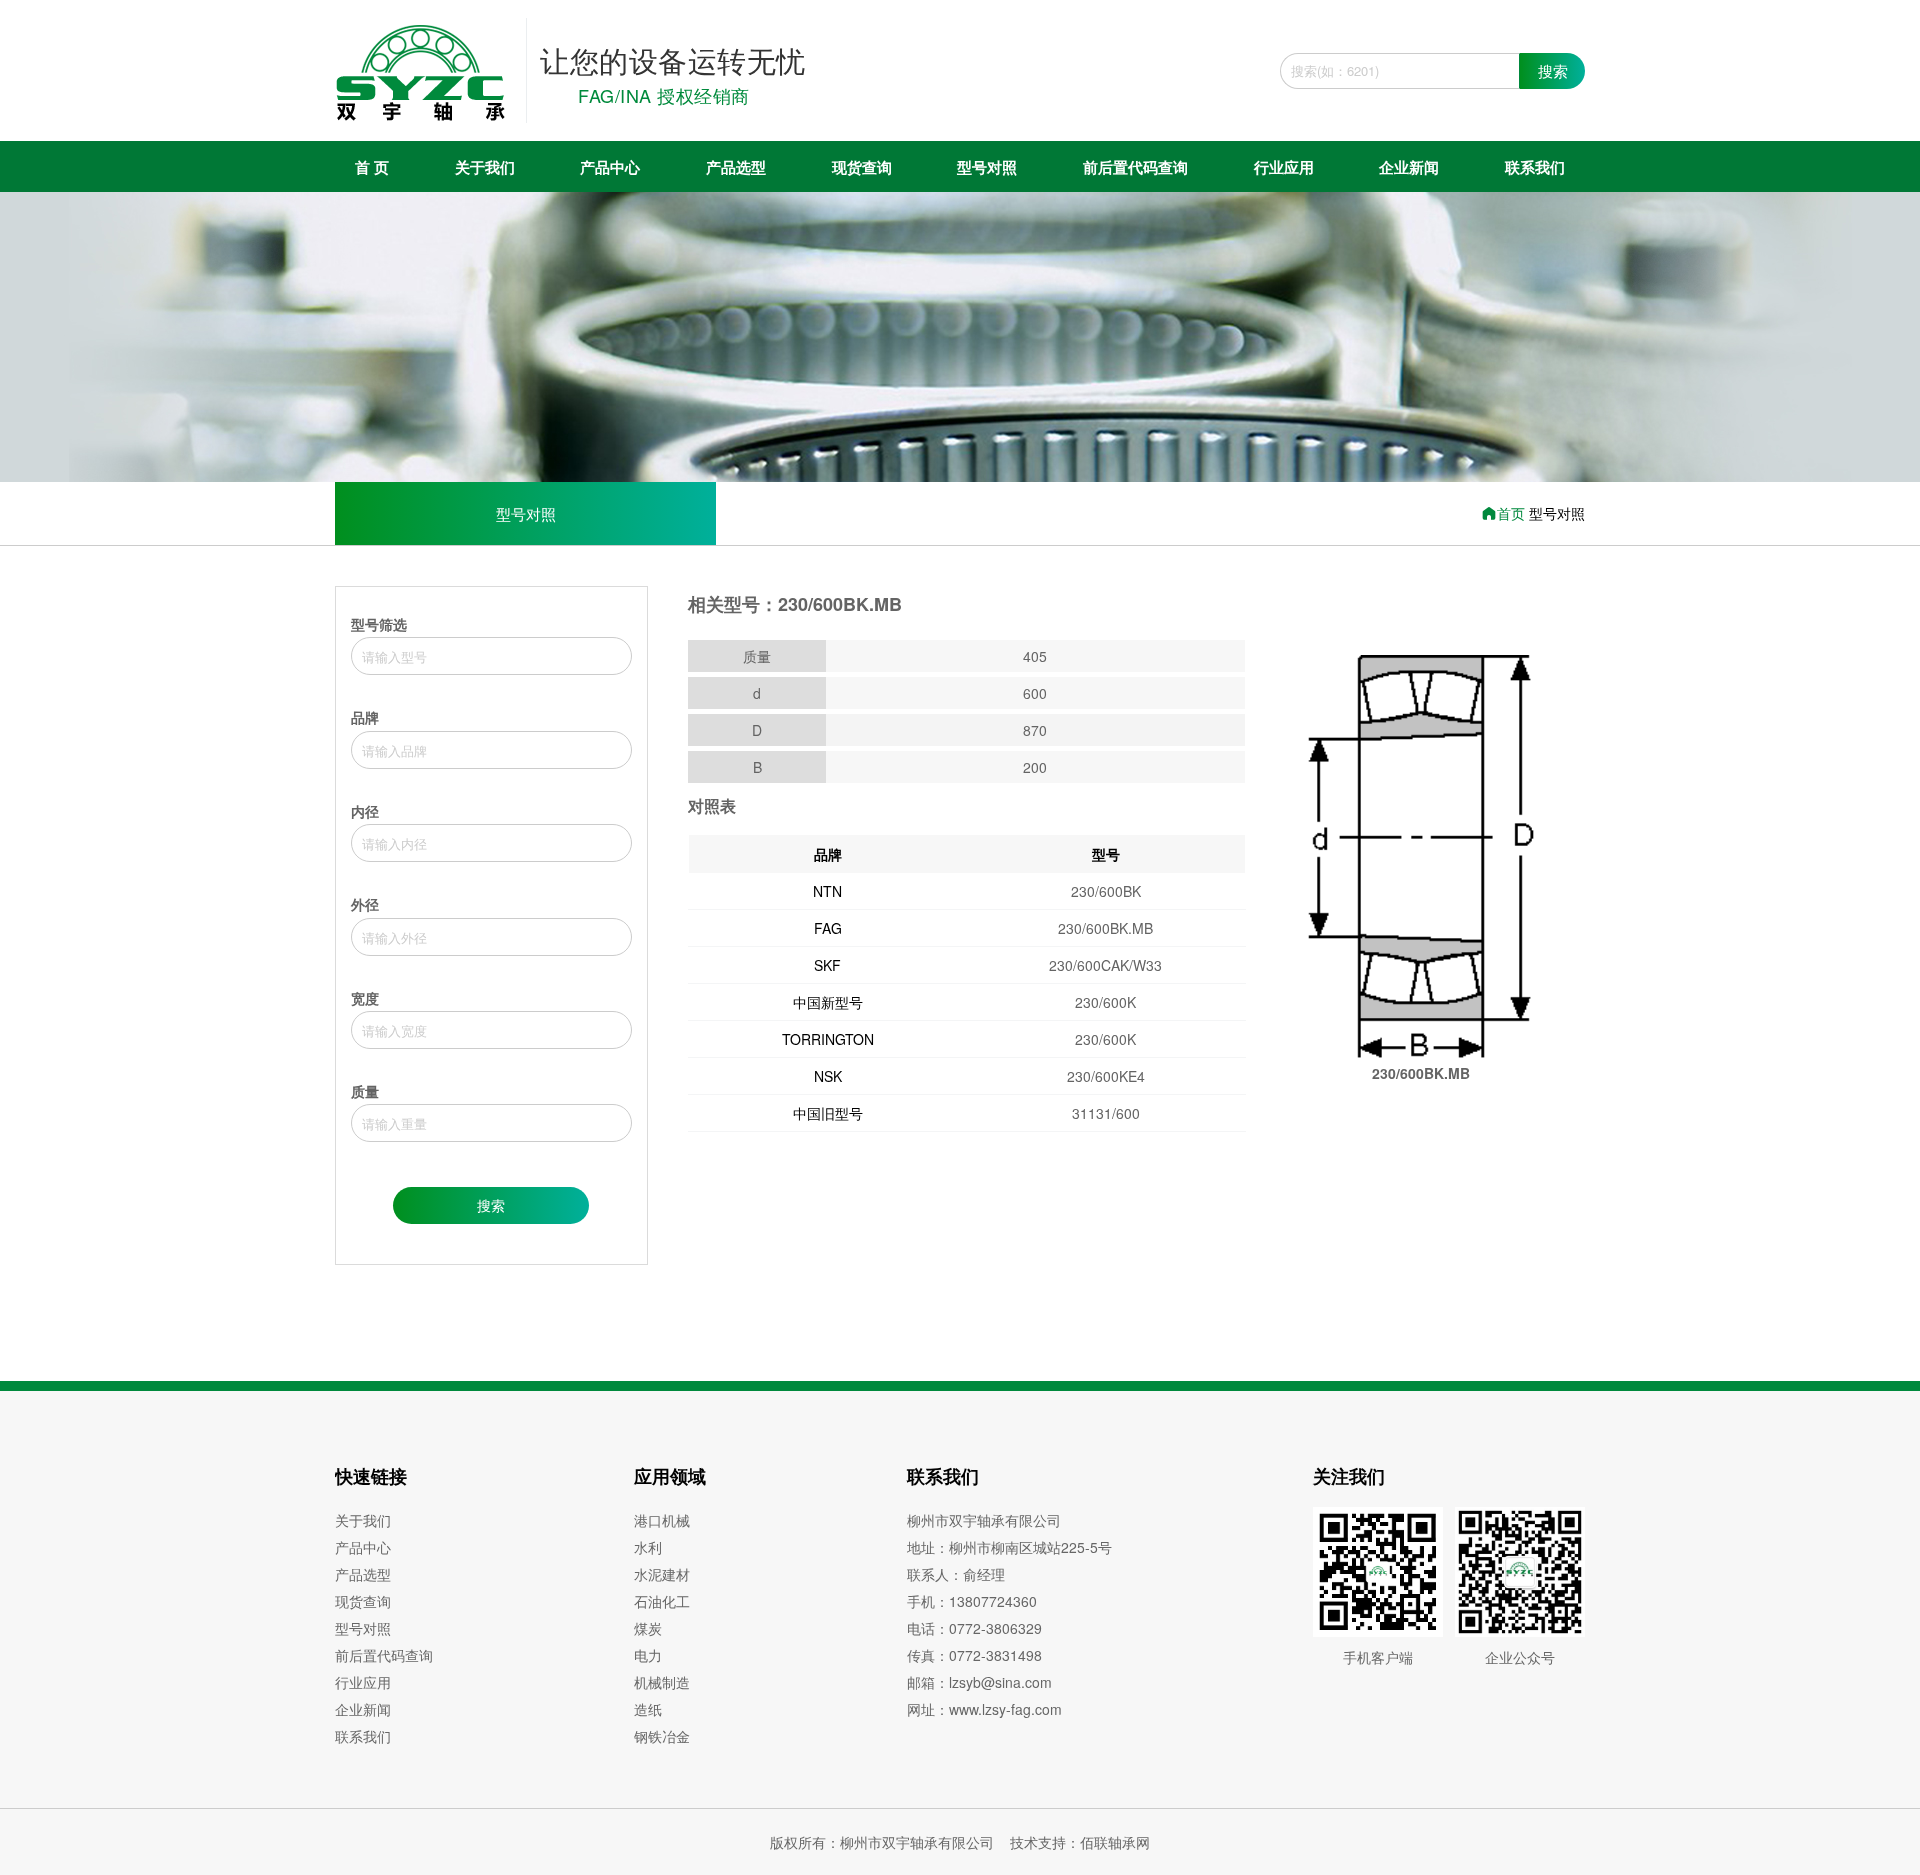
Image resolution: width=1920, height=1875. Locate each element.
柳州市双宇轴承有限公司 (984, 1520)
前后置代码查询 (1135, 167)
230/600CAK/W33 (1105, 965)
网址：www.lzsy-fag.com (984, 1709)
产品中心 (610, 167)
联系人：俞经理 (956, 1574)
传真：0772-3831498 (974, 1655)
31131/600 (1106, 1113)
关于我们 (485, 167)
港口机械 (662, 1520)
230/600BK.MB (1105, 928)
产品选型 (736, 167)
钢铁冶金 (662, 1736)
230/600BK (1106, 891)
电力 (648, 1655)
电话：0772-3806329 (974, 1628)
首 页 (372, 167)
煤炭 (648, 1628)
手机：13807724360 (972, 1601)
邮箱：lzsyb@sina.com (979, 1682)
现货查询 (862, 167)
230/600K (1105, 1002)
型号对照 (987, 167)
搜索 (1553, 70)
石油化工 (662, 1601)
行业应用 (1284, 167)
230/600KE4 (1106, 1076)
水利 (648, 1547)
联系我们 (1535, 167)
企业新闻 (1409, 167)
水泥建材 (662, 1574)
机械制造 (662, 1682)
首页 (1513, 513)
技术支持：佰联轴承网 (1080, 1842)
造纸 (648, 1709)
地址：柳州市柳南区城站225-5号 (1009, 1547)
